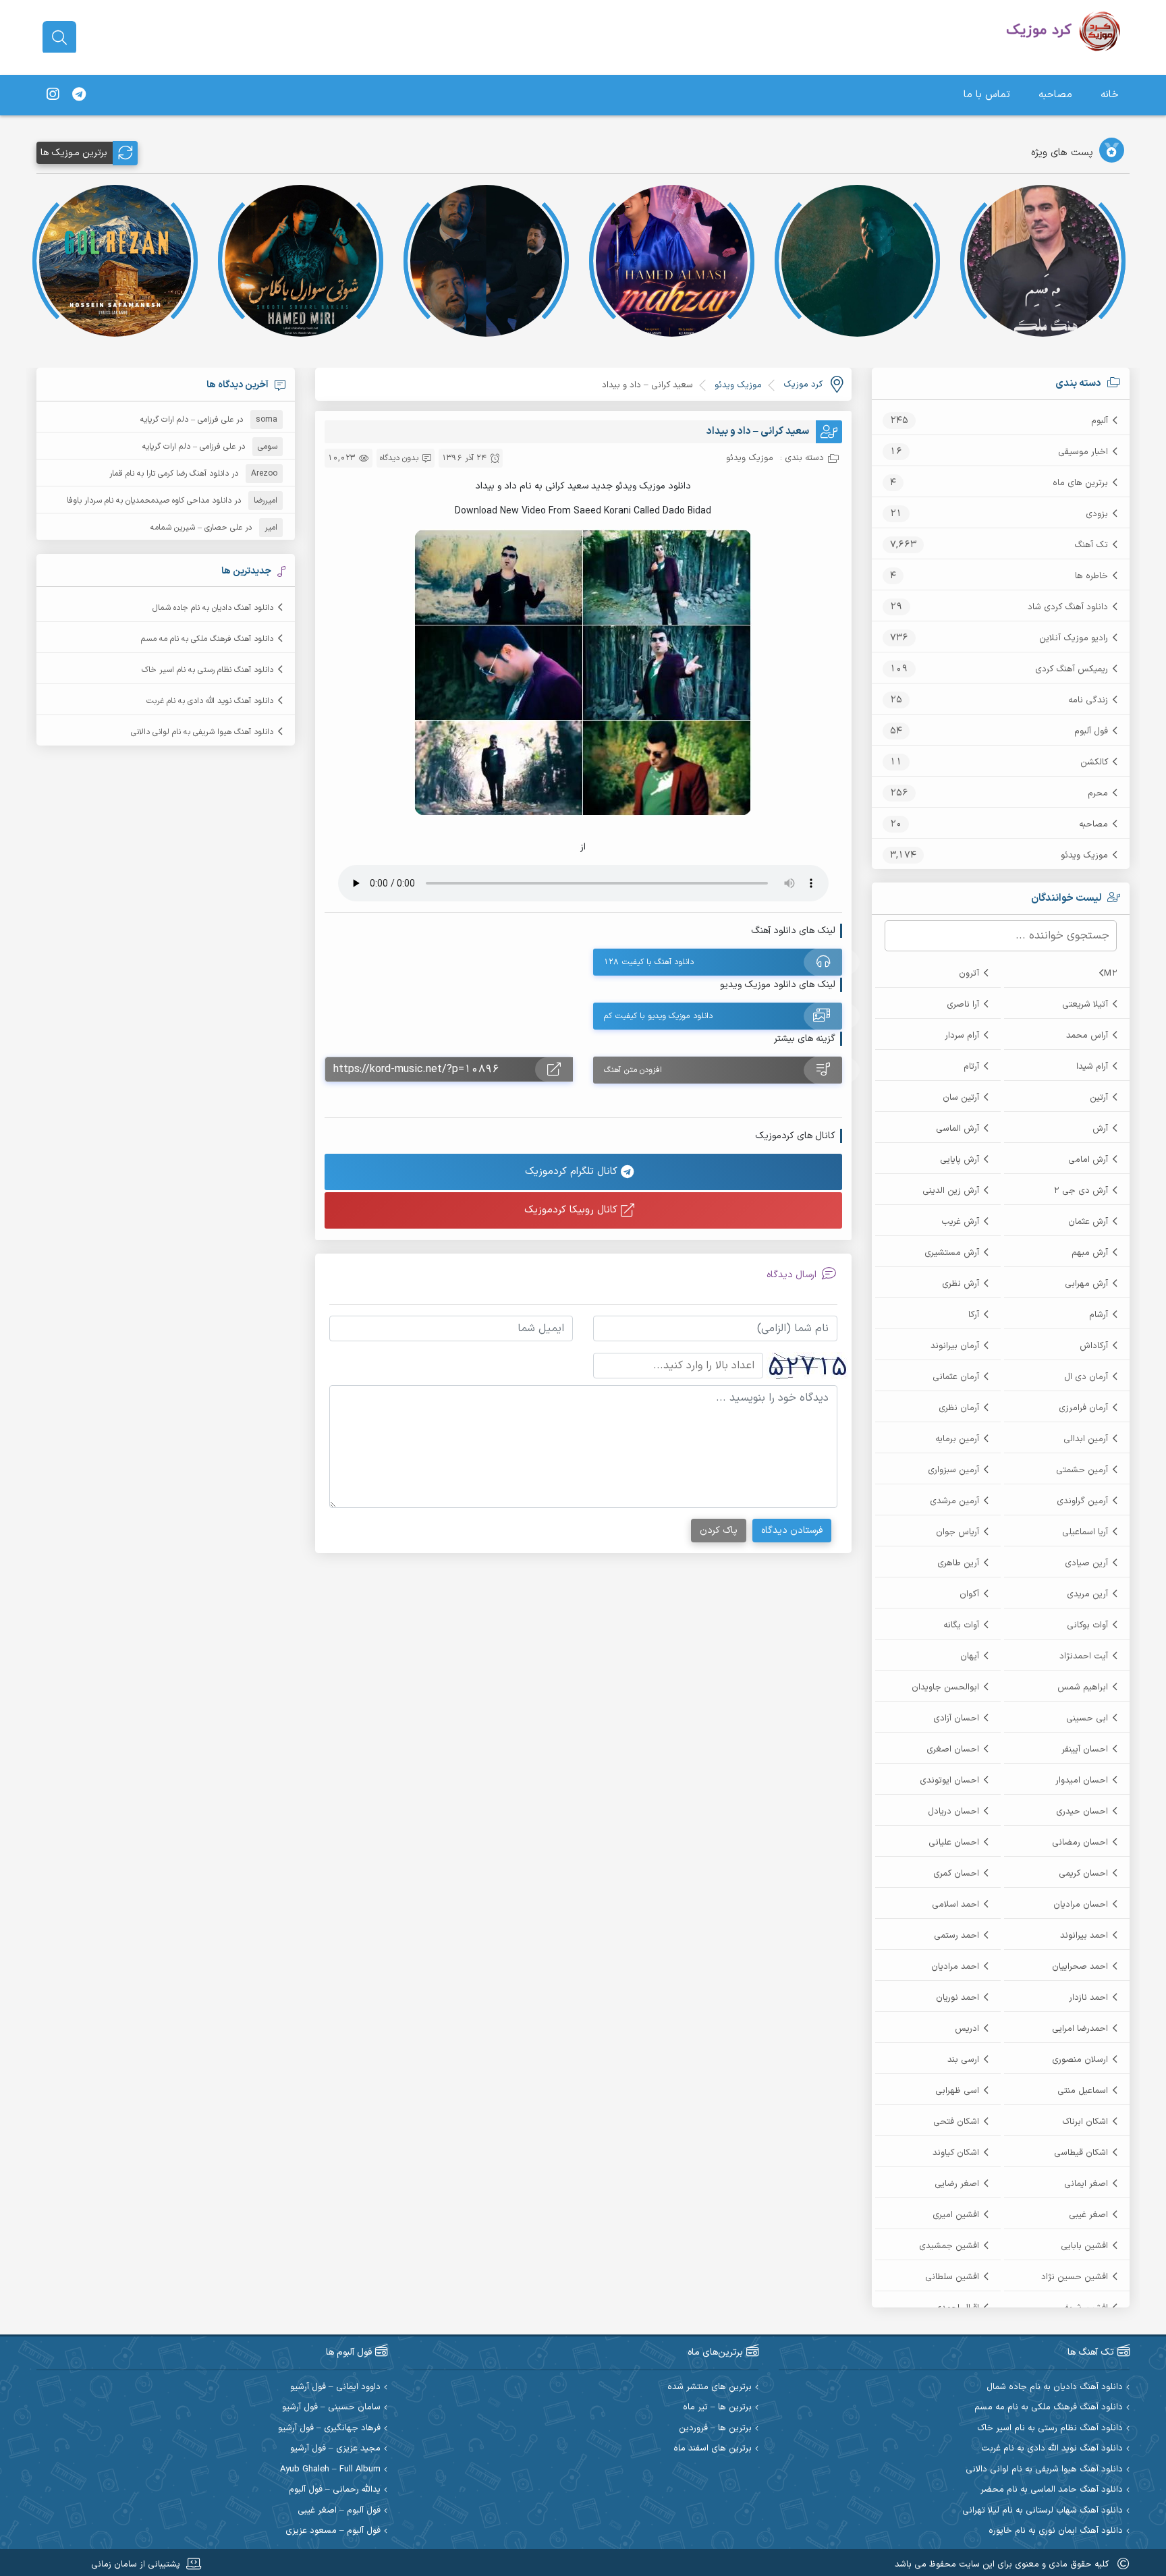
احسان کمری (956, 1874)
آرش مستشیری (952, 1253)
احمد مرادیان (955, 1967)
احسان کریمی (1083, 1874)
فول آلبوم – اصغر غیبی (339, 2511)
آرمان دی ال (1086, 1377)
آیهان (970, 1656)
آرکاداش (1094, 1346)
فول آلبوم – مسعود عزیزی (333, 2531)
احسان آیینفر (1085, 1749)
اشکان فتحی (956, 2122)
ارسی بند (963, 2060)
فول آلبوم (1091, 731)
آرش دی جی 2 (1081, 1191)
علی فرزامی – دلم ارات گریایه (187, 420)
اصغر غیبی (1088, 2215)
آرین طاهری (958, 1563)
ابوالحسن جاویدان (945, 1687)
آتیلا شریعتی (1085, 1005)
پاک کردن (719, 1531)
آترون (969, 974)
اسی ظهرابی (957, 2091)
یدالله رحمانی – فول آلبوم (335, 2490)
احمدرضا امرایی (1080, 2029)
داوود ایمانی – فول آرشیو (335, 2387)
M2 (1111, 974)
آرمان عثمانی (956, 1377)
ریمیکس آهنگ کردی (1072, 669)
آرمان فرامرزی (1083, 1408)
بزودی (1097, 514)
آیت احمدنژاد (1084, 1656)
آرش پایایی (960, 1160)
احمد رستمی (956, 1936)
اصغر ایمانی (1086, 2184)
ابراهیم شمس (1083, 1687)
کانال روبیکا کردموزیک (573, 1210)
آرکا (974, 1315)
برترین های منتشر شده (710, 2387)
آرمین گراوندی (1082, 1501)
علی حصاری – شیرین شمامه (196, 528)
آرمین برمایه (957, 1439)
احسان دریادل (953, 1812)
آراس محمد (1087, 1036)
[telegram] (79, 95)
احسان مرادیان (1081, 1905)
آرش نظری (961, 1284)
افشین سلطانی (952, 2277)
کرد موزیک (803, 385)
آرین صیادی (1086, 1563)
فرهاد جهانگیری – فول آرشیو (329, 2429)
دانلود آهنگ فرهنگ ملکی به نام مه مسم (207, 639)
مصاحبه (1055, 95)
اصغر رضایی (957, 2184)
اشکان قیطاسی (1081, 2153)
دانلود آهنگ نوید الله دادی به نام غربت (210, 701)
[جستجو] (59, 38)
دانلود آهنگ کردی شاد (1068, 607)
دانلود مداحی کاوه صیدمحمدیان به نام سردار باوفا (149, 501)
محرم (1098, 793)
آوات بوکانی (1087, 1625)
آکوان (969, 1594)
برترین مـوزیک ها (74, 153)
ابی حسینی (1087, 1718)
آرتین (1099, 1098)
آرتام (971, 1067)
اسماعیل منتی (1083, 2091)
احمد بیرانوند (1084, 1936)
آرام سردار (962, 1036)
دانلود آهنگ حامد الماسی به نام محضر (1052, 2490)
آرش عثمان (1088, 1222)
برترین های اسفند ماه (713, 2449)
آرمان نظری (959, 1408)
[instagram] (53, 95)
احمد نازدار (1088, 1998)
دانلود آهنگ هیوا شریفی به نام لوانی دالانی (202, 732)
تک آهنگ (1091, 545)
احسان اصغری (953, 1749)
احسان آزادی (956, 1718)
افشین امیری (956, 2215)
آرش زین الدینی (951, 1191)
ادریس (967, 2029)
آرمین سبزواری (953, 1470)
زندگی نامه (1088, 700)
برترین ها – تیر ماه (717, 2408)
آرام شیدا (1092, 1067)
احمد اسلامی (955, 1905)
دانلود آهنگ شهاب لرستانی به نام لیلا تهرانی (1043, 2511)
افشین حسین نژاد (1075, 2277)
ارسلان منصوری (1080, 2060)
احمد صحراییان (1080, 1967)
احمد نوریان (957, 1998)
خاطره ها (1091, 576)
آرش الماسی (957, 1129)
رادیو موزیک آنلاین (1074, 638)
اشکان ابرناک (1085, 2122)
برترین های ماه (1080, 483)
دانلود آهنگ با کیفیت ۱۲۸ (649, 962)
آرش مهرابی (1086, 1284)
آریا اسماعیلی (1085, 1532)
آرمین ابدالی (1086, 1439)
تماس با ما (987, 95)
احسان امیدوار (1082, 1781)
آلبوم (1100, 421)
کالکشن (1094, 762)
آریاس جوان (957, 1532)
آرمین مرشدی (954, 1501)
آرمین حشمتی (1082, 1470)
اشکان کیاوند (956, 2153)
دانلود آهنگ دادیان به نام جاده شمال (213, 608)
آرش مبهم (1090, 1253)
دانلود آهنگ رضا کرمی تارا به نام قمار (169, 474)
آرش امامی (1088, 1160)
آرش (1100, 1129)
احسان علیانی (954, 1843)
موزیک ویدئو (1084, 856)
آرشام (1099, 1315)
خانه (1110, 95)
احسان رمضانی (1080, 1843)
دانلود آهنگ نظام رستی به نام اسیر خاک (207, 670)
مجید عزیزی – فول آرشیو (335, 2449)
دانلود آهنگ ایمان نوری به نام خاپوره (1056, 2531)
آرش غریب (960, 1222)
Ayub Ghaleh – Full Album (330, 2470)
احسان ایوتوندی (949, 1781)
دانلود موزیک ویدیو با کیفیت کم (658, 1016)
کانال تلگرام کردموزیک (573, 1172)
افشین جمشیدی (949, 2246)
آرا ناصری (963, 1005)
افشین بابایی (1084, 2246)
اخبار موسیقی (1083, 452)
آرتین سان (961, 1098)
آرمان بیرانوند (955, 1346)
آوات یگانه (961, 1625)
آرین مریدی (1087, 1594)
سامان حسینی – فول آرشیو (331, 2408)
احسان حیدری (1082, 1812)
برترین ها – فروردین (715, 2429)
